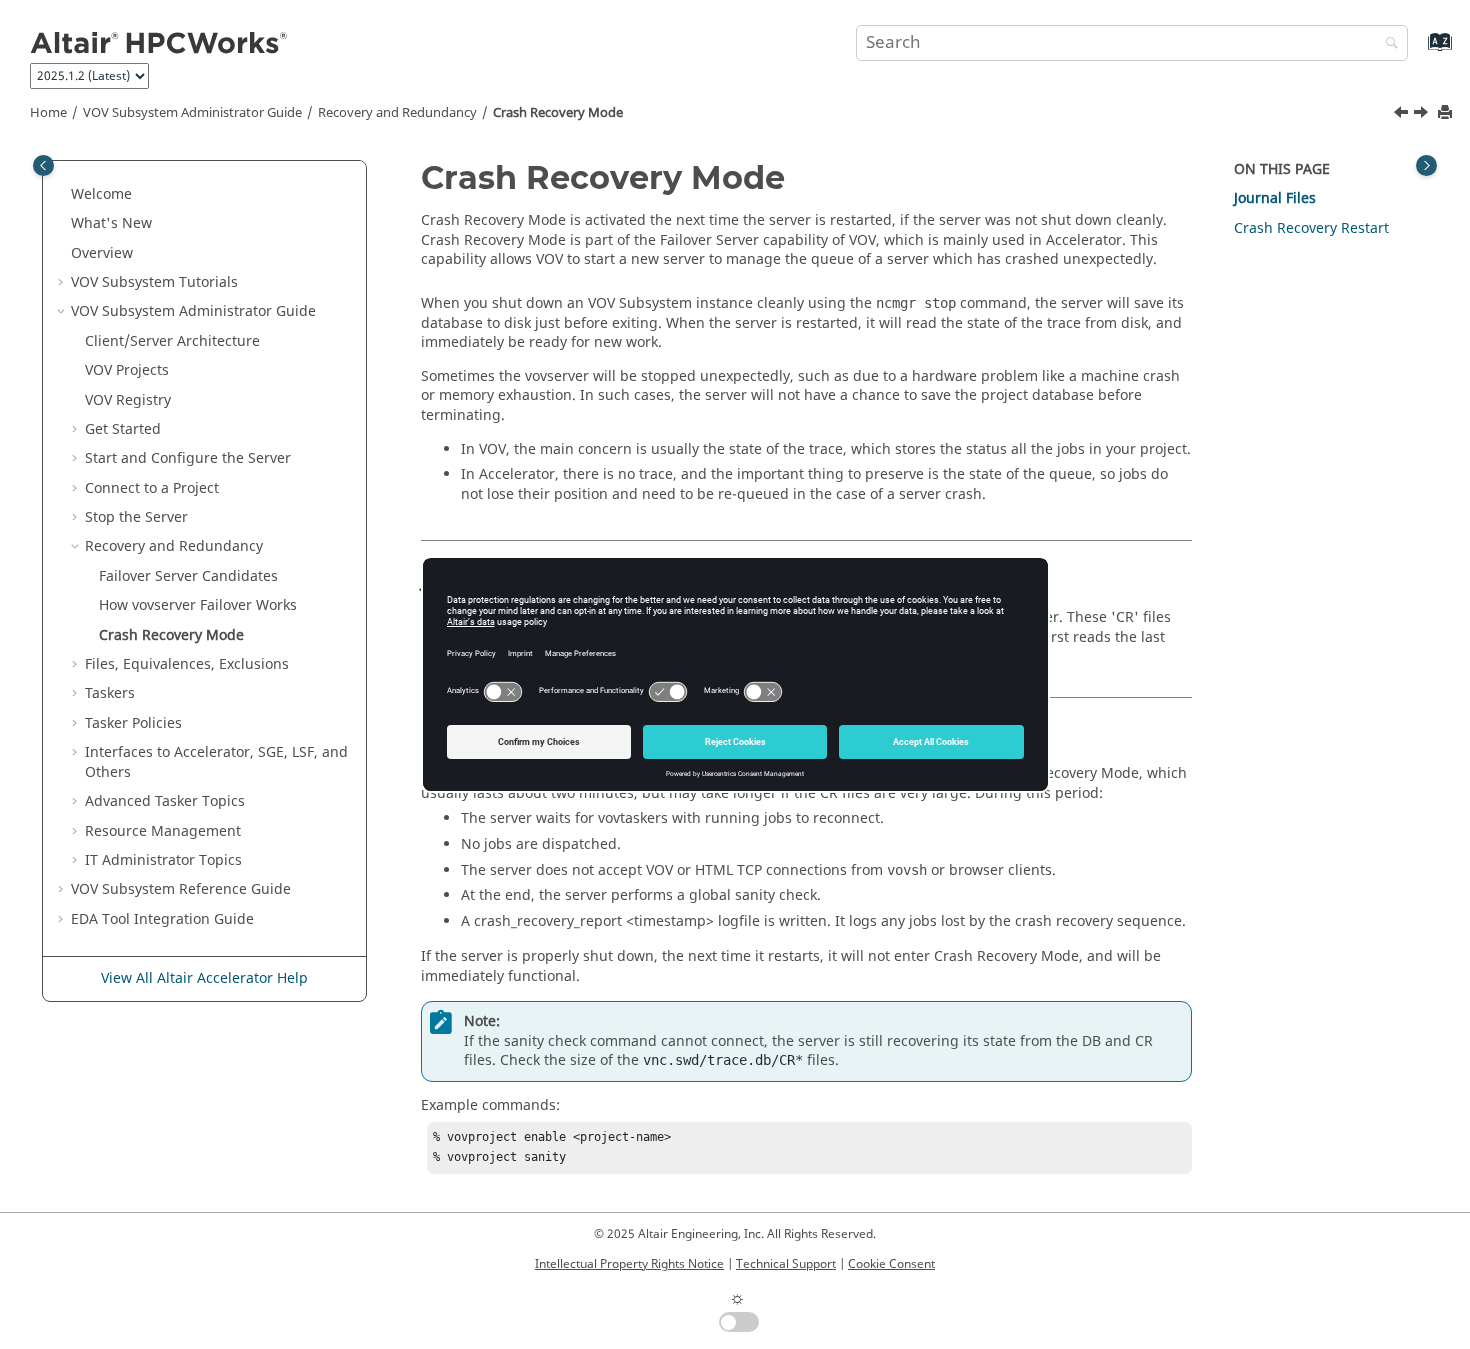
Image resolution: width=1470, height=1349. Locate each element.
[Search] (1387, 44)
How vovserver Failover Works (198, 605)
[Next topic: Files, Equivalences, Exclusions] (1423, 115)
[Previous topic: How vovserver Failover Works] (1403, 115)
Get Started (123, 429)
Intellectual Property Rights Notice (629, 1264)
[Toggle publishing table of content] (43, 165)
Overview (102, 253)
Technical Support (786, 1264)
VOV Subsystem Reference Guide (181, 889)
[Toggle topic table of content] (1426, 165)
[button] (63, 195)
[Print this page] (1447, 113)
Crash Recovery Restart (1311, 228)
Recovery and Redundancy (397, 113)
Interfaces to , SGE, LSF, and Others (216, 762)
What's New (111, 223)
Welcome (101, 194)
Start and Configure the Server (188, 458)
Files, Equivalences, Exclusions (187, 664)
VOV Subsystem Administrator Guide (192, 113)
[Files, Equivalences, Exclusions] (1423, 115)
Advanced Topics (165, 801)
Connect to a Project (152, 488)
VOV (127, 370)
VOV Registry (128, 400)
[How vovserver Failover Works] (1403, 115)
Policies (133, 723)
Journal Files (1275, 198)
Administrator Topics (163, 860)
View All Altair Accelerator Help (204, 978)
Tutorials (154, 282)
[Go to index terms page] (1418, 51)
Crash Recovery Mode (558, 113)
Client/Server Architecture (172, 341)
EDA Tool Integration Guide (162, 919)
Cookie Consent (891, 1264)
